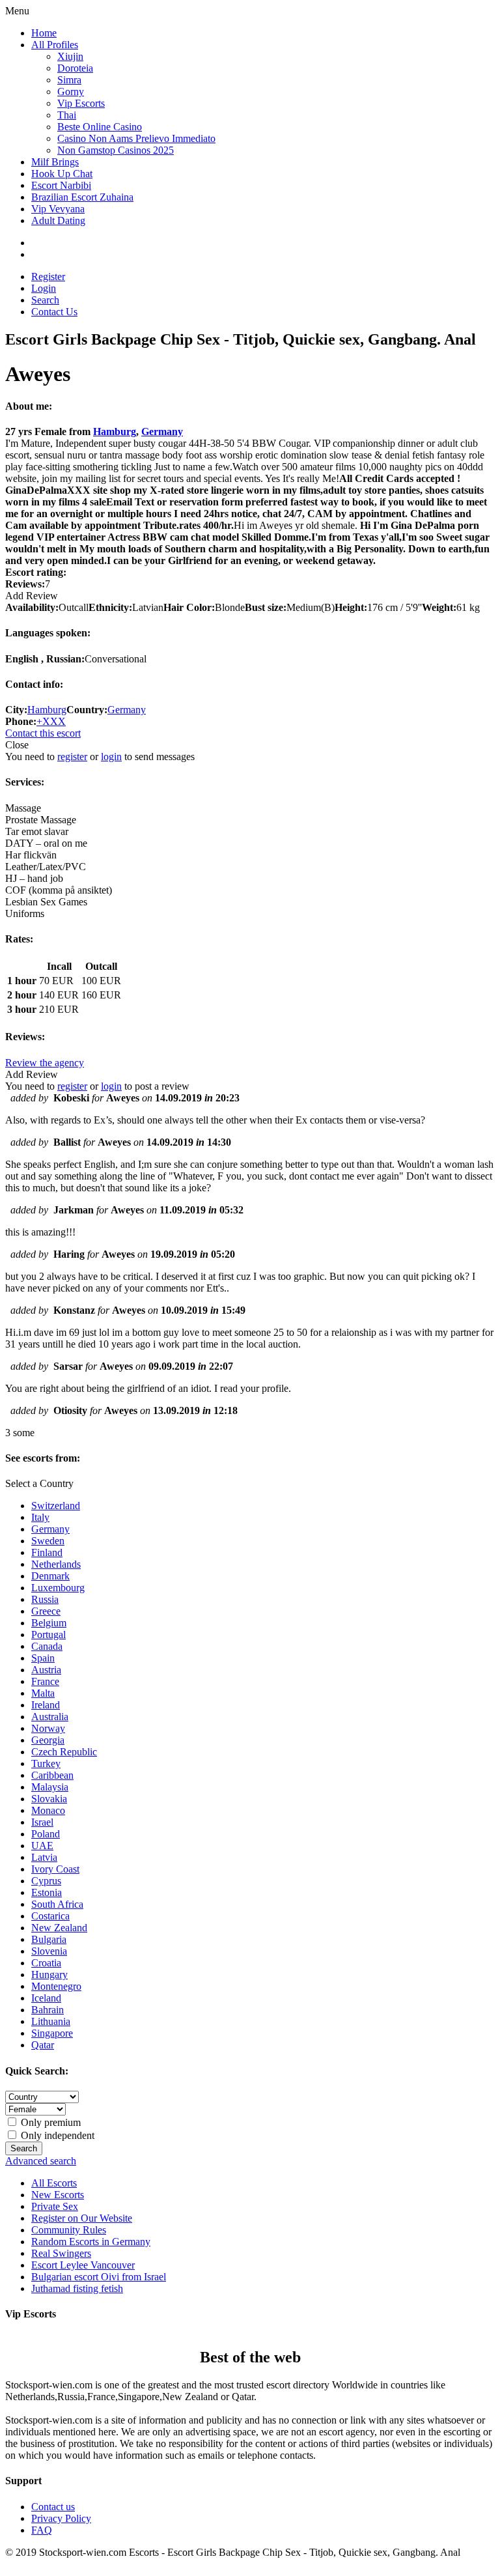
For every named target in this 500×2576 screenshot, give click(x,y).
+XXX (51, 721)
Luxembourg (58, 1588)
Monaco (48, 1810)
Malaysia (50, 1787)
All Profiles (55, 45)
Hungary (49, 1974)
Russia (45, 1599)
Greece (46, 1611)
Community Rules (69, 2230)
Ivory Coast (55, 1869)
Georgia (48, 1740)
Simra (69, 80)
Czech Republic (64, 1752)
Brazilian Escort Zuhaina (82, 197)
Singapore (52, 2033)
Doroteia (75, 68)
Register (48, 276)
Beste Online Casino (100, 127)
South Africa (57, 1904)
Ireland (46, 1705)
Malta (43, 1693)
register (72, 757)
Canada (47, 1646)
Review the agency (45, 1063)
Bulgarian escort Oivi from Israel (99, 2277)
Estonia (47, 1892)
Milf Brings (55, 162)
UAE (42, 1846)
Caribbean (52, 1775)
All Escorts (54, 2183)
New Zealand (59, 1928)
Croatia (46, 1963)
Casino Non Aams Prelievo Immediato (136, 138)
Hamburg (115, 432)
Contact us (53, 2507)
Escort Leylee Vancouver (83, 2265)
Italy (40, 1517)
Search (45, 300)
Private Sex (55, 2206)
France (45, 1681)
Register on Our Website (82, 2218)
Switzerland (56, 1506)
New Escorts (58, 2195)
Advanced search (41, 2161)
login (111, 757)
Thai (67, 115)
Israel (42, 1822)
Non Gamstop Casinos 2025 (116, 150)
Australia (50, 1717)
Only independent (56, 2135)
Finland (47, 1552)
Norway (48, 1728)
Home (44, 33)
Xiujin (70, 56)
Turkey (46, 1763)
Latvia (44, 1857)
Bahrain (48, 2010)
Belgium (49, 1623)
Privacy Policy (61, 2518)
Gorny (71, 92)
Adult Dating (58, 220)
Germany (162, 432)
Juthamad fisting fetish (77, 2288)
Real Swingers (61, 2253)
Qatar (43, 2045)
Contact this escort (43, 733)
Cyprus (46, 1881)
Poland (46, 1834)
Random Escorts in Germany (91, 2242)
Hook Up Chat (62, 174)
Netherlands (56, 1564)
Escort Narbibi (61, 185)
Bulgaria (49, 1939)
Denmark (50, 1576)
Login (44, 288)
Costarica (50, 1916)
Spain (43, 1658)
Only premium (49, 2122)
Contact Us (54, 312)
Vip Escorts (81, 103)
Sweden (48, 1541)
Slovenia (49, 1951)
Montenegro (56, 1986)
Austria (46, 1670)
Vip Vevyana (58, 209)
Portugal (49, 1635)
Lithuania (51, 2021)
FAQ (42, 2530)
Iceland (46, 1998)
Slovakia (49, 1799)
